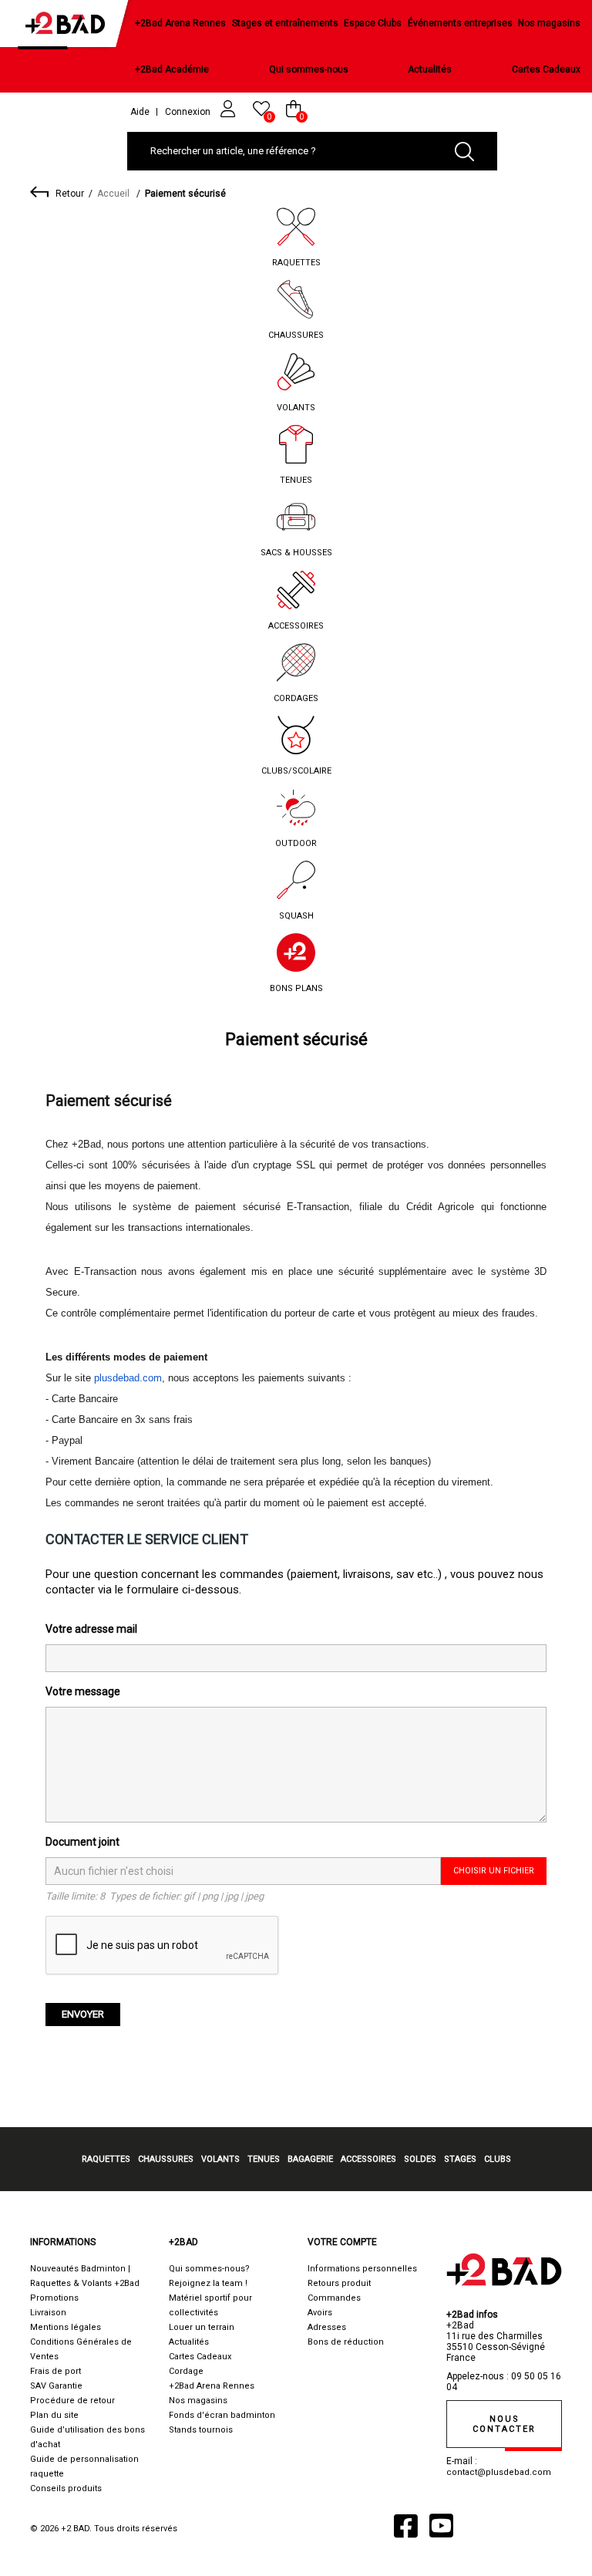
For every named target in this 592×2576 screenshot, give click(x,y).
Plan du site (54, 2415)
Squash (296, 916)
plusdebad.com (128, 1378)
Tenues (296, 480)
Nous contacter (504, 2424)
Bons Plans (296, 988)
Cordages (296, 698)
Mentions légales (66, 2327)
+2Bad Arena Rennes (180, 23)
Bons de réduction (346, 2342)
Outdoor (296, 843)
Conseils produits (66, 2488)
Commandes (334, 2298)
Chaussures (296, 335)
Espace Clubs (373, 23)
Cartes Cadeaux (546, 69)
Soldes (420, 2159)
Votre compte (342, 2242)
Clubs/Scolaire (296, 771)
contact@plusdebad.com (499, 2472)
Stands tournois (201, 2430)
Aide (140, 112)
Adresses (327, 2327)
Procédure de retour (72, 2401)
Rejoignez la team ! (208, 2283)
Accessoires (296, 626)
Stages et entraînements (285, 23)
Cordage (186, 2371)
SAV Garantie (56, 2386)
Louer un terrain (202, 2327)
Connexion (189, 112)
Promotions (54, 2298)
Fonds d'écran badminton (222, 2415)
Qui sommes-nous (309, 69)
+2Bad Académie (172, 69)
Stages (460, 2159)
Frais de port (55, 2371)
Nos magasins (549, 23)
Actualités (430, 69)
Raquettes (296, 263)
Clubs (498, 2159)
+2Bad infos (472, 2315)
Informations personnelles (362, 2269)
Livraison (48, 2313)
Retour (70, 194)
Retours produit (339, 2283)
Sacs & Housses (296, 553)
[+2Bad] (69, 27)
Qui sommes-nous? (209, 2269)
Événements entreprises (460, 23)
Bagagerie (310, 2159)
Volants (296, 408)
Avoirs (320, 2313)
